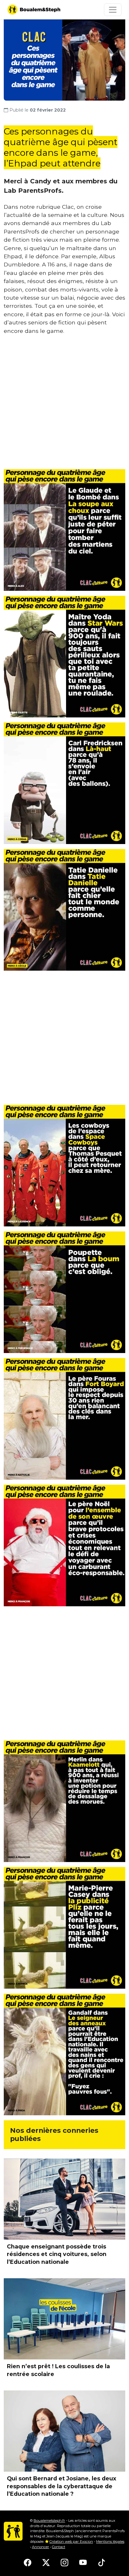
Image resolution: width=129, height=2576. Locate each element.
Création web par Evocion (71, 2542)
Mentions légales (110, 2542)
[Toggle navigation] (113, 10)
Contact (59, 2547)
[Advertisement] (64, 405)
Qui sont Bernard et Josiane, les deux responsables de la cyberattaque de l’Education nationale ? (62, 2486)
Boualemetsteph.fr (49, 2521)
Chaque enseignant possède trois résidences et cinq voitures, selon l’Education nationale (57, 2254)
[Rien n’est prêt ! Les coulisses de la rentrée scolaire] (64, 2319)
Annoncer (41, 2547)
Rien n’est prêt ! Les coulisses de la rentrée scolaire (58, 2370)
